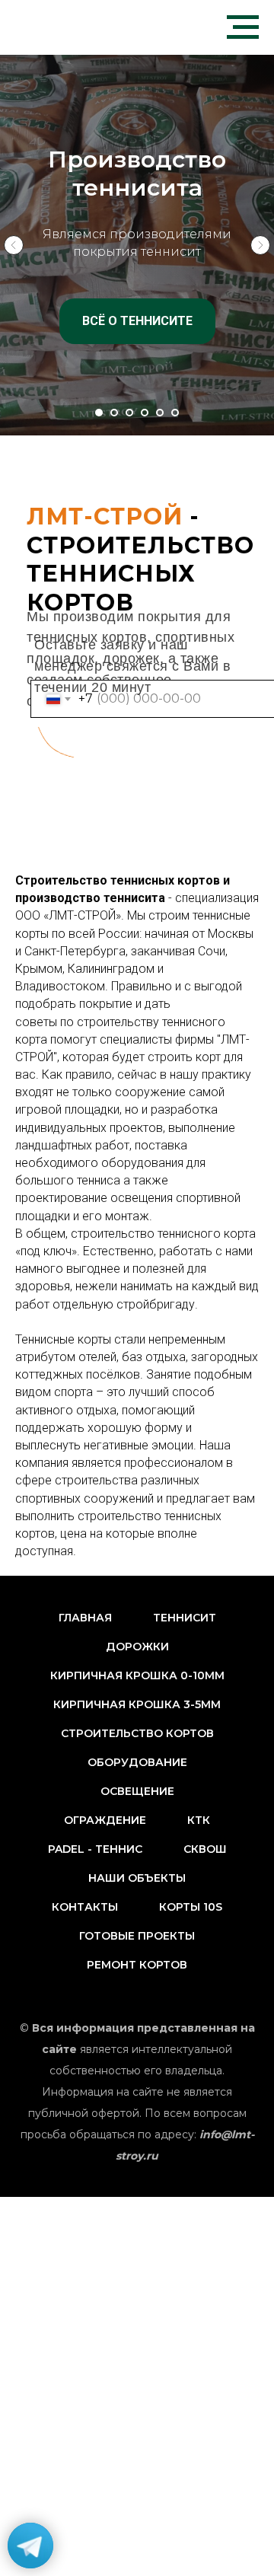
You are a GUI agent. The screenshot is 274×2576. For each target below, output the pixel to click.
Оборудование (137, 1762)
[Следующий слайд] (260, 245)
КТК (199, 1820)
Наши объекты (137, 1878)
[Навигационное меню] (243, 27)
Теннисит (185, 1618)
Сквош (205, 1849)
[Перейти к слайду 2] (114, 413)
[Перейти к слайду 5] (160, 413)
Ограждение (105, 1820)
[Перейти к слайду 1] (99, 413)
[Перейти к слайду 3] (129, 413)
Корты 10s (191, 1907)
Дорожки (137, 1647)
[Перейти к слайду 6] (175, 413)
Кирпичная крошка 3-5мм (137, 1704)
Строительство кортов (137, 1733)
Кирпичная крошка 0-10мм (137, 1675)
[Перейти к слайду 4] (145, 413)
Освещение (137, 1791)
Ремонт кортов (137, 1965)
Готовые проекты (137, 1936)
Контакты (85, 1907)
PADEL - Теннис (95, 1849)
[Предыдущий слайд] (14, 245)
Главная (85, 1618)
